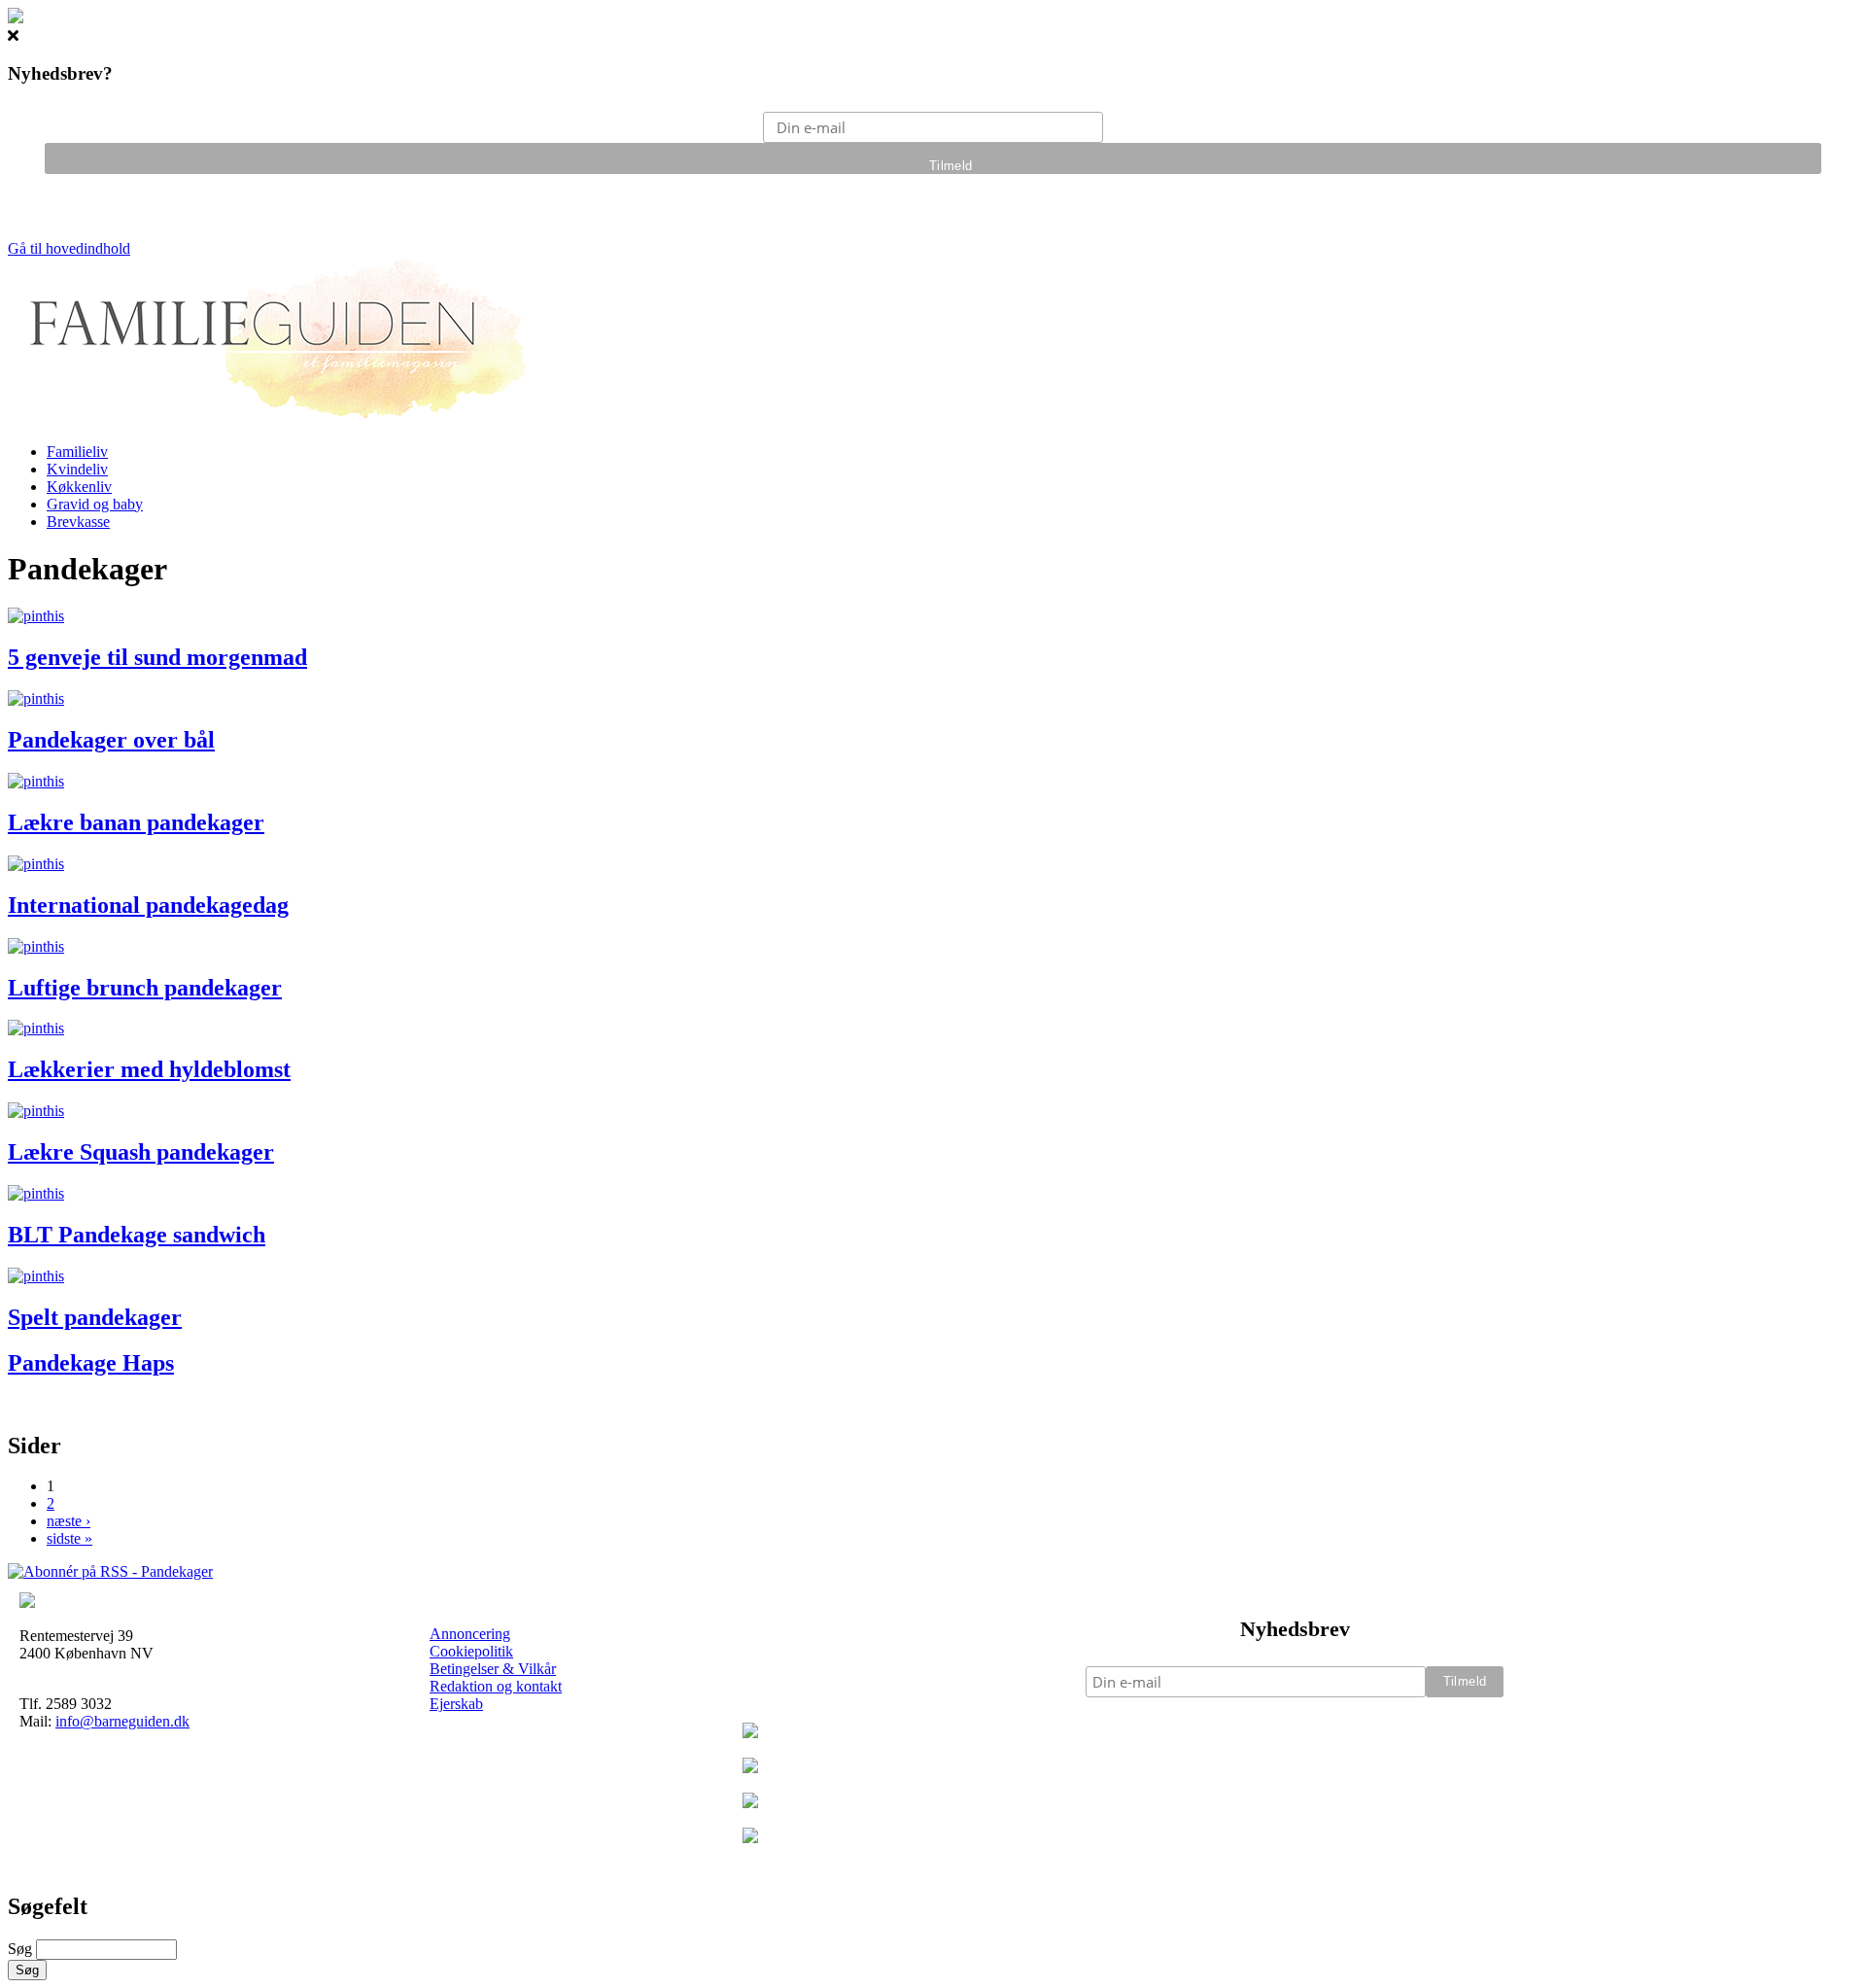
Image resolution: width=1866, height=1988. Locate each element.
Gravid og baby (95, 504)
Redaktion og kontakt (496, 1686)
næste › (69, 1521)
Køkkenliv (79, 487)
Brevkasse (78, 522)
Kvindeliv (77, 469)
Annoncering (470, 1634)
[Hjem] (272, 419)
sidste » (69, 1538)
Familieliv (77, 452)
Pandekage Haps (91, 1363)
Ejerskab (456, 1704)
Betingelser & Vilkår (493, 1669)
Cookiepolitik (471, 1651)
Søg (22, 1949)
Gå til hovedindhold (69, 248)
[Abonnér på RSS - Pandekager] (110, 1571)
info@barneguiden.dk (122, 1721)
